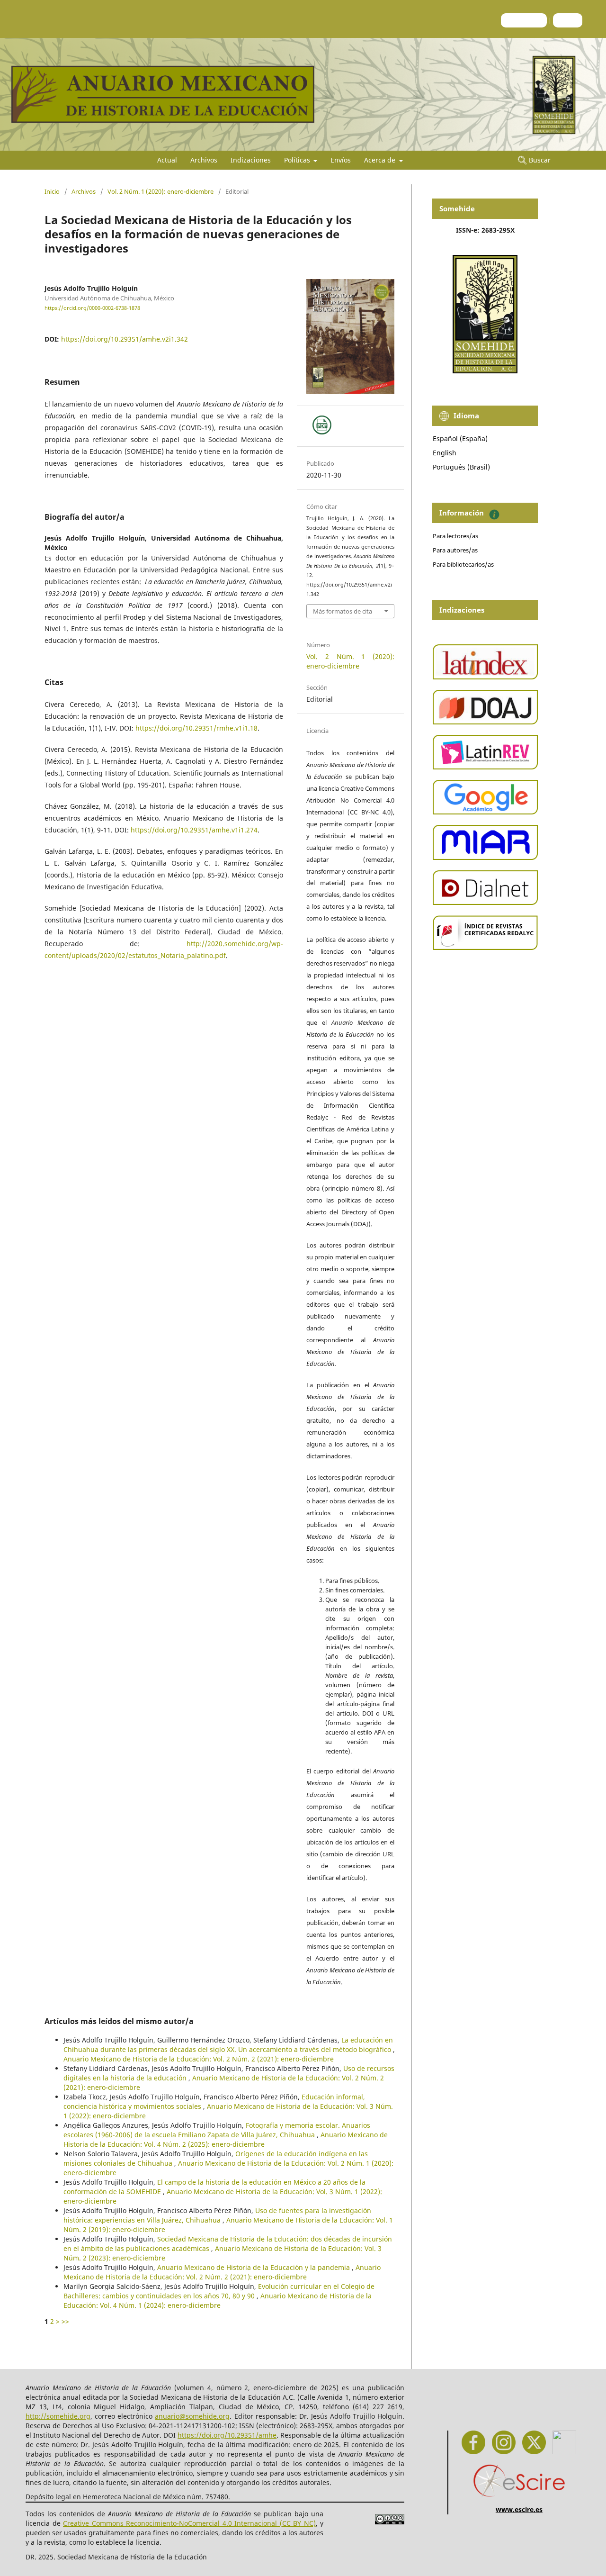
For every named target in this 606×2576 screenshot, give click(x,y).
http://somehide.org (58, 2416)
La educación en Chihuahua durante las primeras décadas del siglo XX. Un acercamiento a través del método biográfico (228, 2045)
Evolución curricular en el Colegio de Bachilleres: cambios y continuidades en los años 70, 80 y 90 (219, 2291)
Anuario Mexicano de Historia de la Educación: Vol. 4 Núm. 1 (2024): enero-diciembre (218, 2300)
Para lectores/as (455, 536)
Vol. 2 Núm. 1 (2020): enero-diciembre (160, 191)
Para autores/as (455, 550)
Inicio (52, 191)
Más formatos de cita (343, 611)
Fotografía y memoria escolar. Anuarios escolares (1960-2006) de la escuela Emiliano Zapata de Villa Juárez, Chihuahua (217, 2130)
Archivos (204, 160)
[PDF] (322, 425)
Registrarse (524, 20)
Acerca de (381, 160)
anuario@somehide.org (192, 2416)
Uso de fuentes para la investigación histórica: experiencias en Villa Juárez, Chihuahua (217, 2215)
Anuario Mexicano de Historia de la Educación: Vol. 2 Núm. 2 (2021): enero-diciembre (199, 2059)
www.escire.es (519, 2509)
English (445, 453)
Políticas (298, 160)
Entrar (568, 20)
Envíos (341, 160)
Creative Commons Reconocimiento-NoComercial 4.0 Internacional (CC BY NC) (189, 2523)
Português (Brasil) (461, 467)
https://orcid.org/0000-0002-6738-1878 (92, 308)
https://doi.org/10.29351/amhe (227, 2435)
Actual (167, 160)
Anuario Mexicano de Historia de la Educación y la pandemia (254, 2267)
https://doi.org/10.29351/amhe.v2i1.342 (125, 339)
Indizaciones (251, 160)
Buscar (539, 160)
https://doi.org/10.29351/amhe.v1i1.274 (194, 830)
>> (65, 2321)
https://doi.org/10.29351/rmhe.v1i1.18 (196, 728)
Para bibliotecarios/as (463, 564)
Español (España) (460, 438)
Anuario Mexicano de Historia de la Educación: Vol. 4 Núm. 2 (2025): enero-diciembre (226, 2139)
